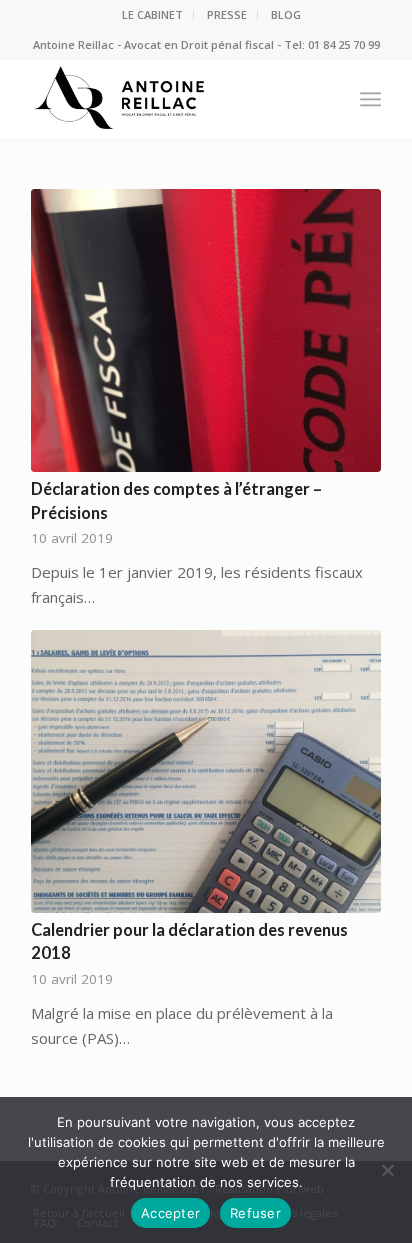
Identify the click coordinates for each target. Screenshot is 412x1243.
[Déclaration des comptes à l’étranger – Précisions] (206, 330)
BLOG (286, 14)
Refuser (255, 1213)
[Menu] (370, 99)
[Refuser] (387, 1170)
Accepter (170, 1213)
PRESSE (227, 14)
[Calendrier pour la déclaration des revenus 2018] (206, 771)
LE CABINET (152, 14)
